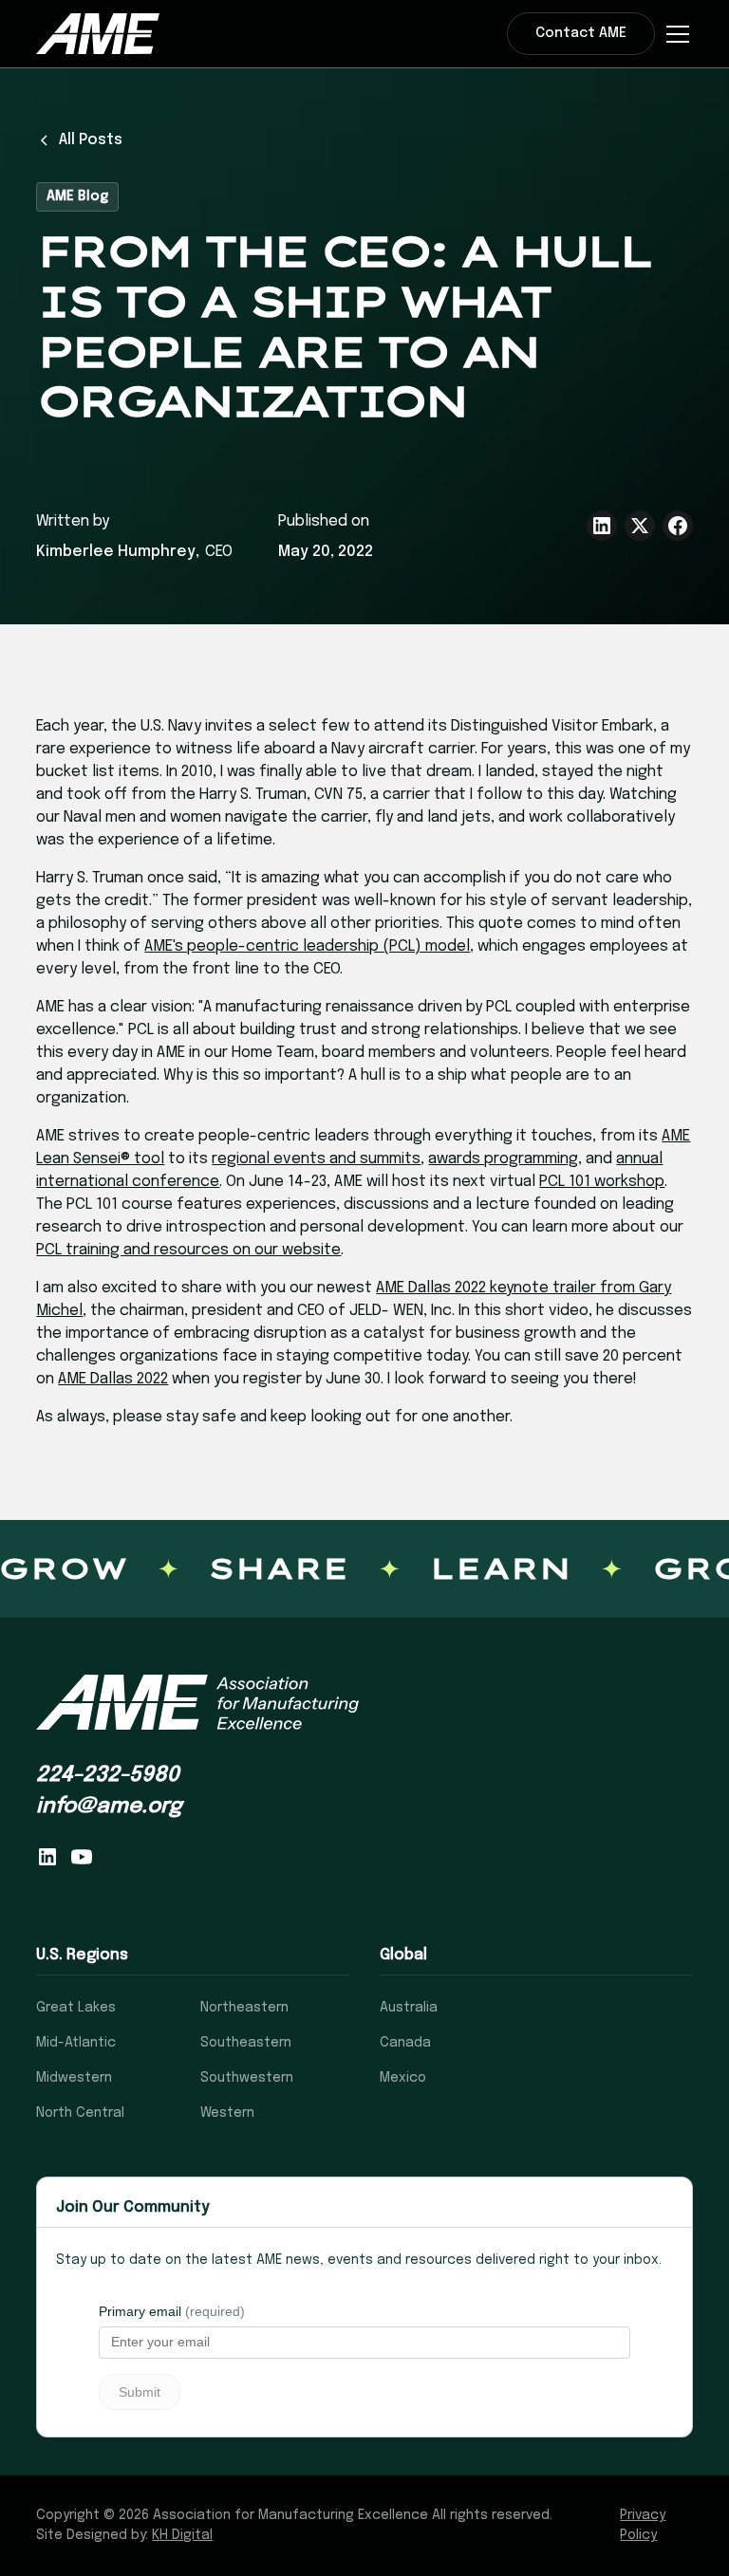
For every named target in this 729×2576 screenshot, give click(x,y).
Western (227, 2113)
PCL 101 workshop (602, 1182)
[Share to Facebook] (678, 526)
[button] (674, 34)
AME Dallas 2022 (113, 1379)
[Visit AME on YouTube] (82, 1857)
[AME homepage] (197, 1703)
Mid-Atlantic (76, 2043)
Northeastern (244, 2008)
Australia (409, 2008)
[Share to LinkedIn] (602, 526)
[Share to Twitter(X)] (640, 526)
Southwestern (247, 2078)
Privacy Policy (643, 2525)
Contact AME (581, 33)
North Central (80, 2113)
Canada (405, 2043)
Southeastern (246, 2043)
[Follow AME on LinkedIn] (47, 1857)
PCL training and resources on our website (188, 1250)
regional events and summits (316, 1159)
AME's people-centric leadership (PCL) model (307, 946)
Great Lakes (76, 2008)
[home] (98, 33)
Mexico (403, 2078)
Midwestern (74, 2078)
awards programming (503, 1159)
